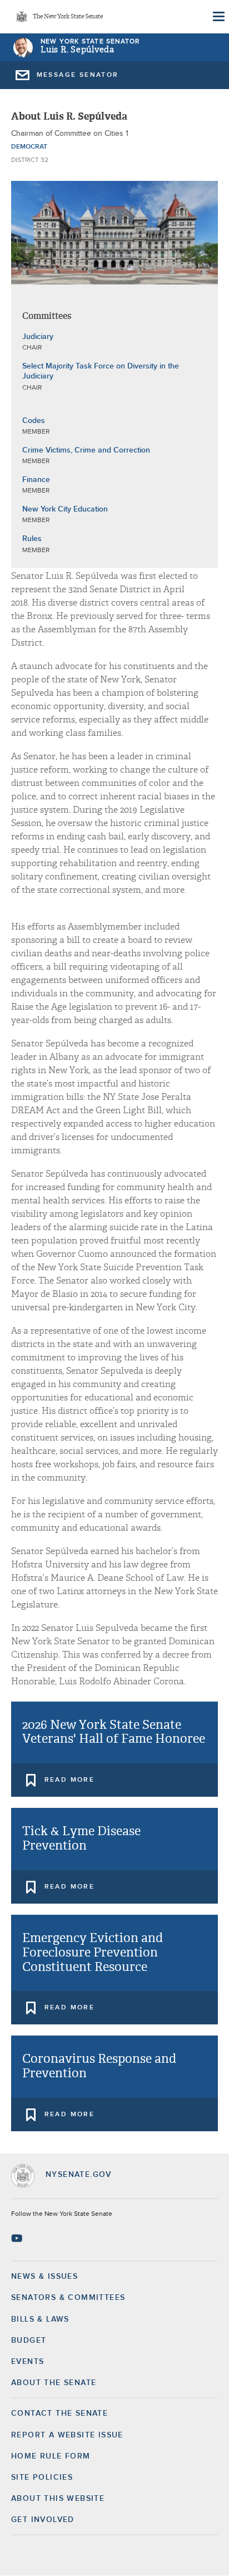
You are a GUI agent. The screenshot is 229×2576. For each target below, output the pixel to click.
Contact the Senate (59, 2413)
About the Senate (54, 2383)
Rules (32, 539)
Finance (36, 480)
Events (28, 2362)
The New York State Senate (68, 17)
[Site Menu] (218, 17)
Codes (34, 421)
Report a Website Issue (67, 2435)
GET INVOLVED (43, 2520)
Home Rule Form (51, 2456)
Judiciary (38, 337)
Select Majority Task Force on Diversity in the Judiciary (101, 371)
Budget (29, 2341)
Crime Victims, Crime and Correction (86, 450)
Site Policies (42, 2477)
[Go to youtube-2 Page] (18, 2238)
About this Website (58, 2499)
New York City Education (65, 509)
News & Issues (44, 2277)
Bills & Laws (40, 2319)
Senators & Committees (68, 2298)
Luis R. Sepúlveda (78, 50)
